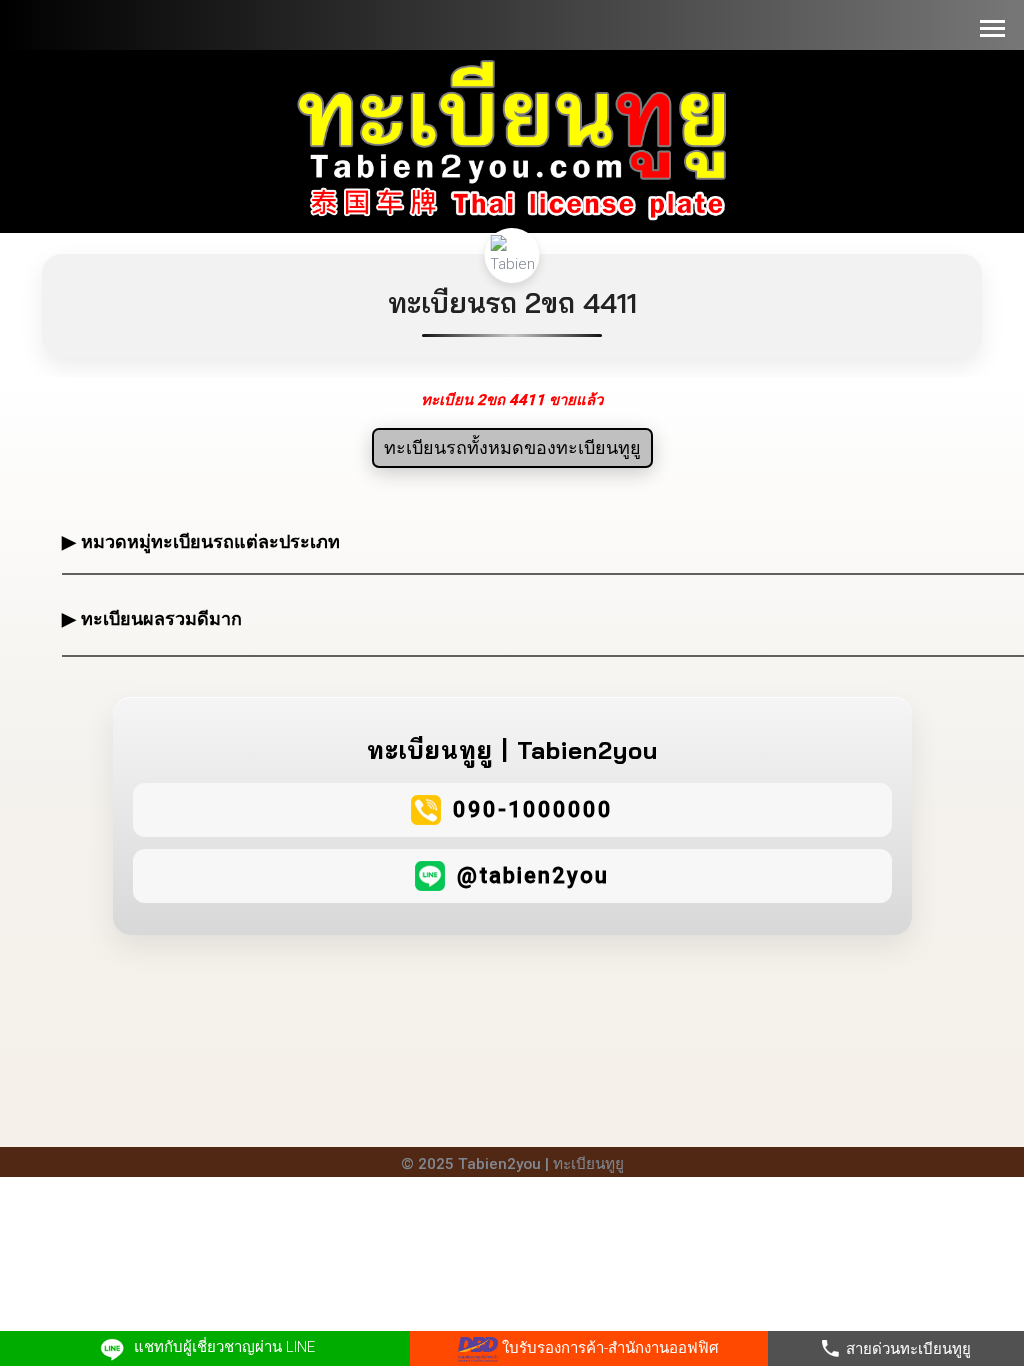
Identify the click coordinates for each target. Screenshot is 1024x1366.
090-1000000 (533, 809)
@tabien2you (533, 875)
